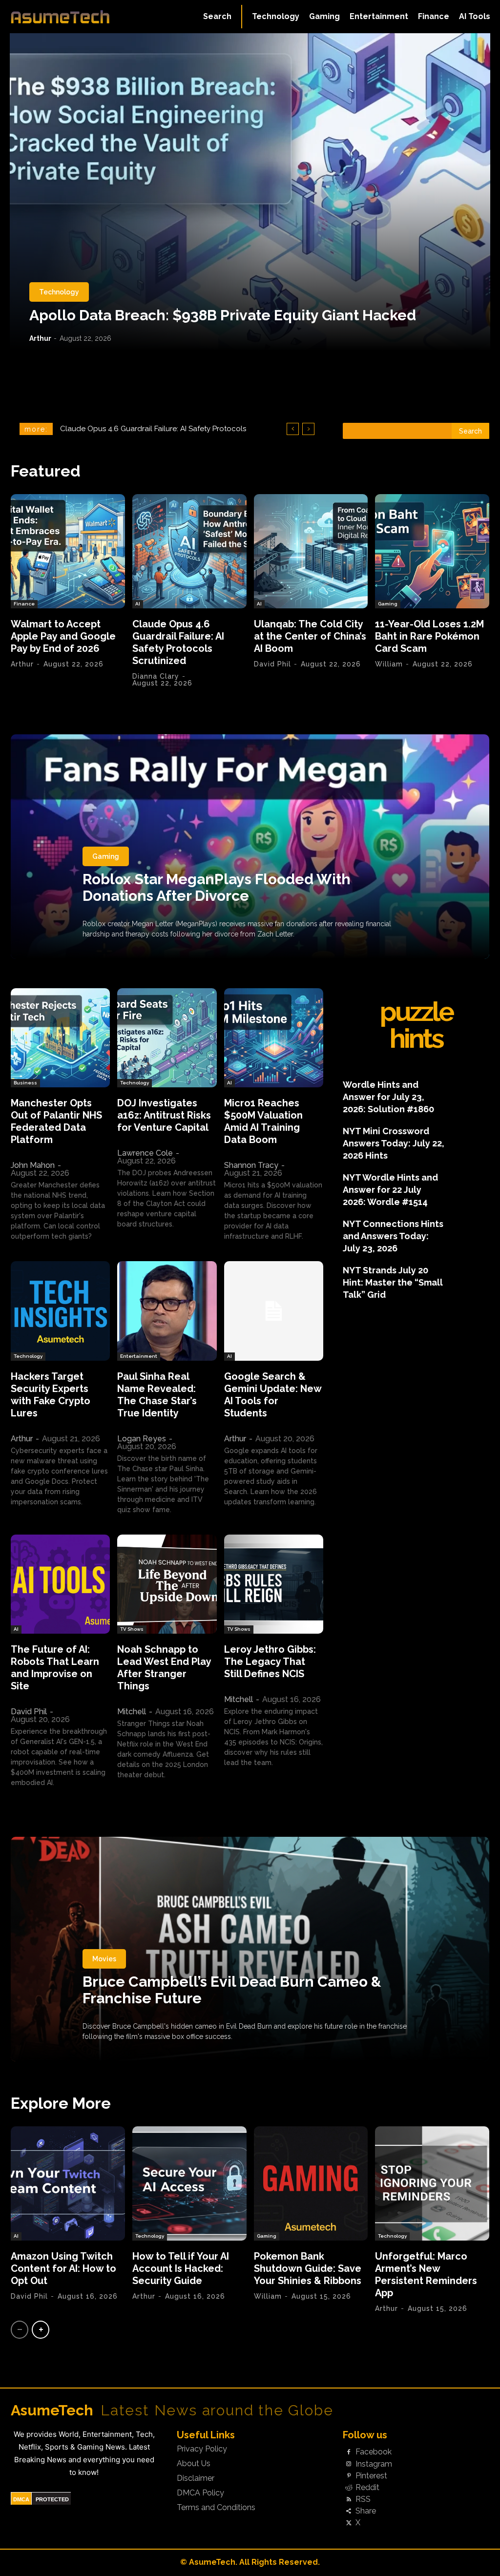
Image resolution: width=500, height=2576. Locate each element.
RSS (363, 2499)
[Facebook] (349, 2452)
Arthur (40, 338)
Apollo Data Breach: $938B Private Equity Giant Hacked (223, 315)
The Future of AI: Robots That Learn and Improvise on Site (55, 1668)
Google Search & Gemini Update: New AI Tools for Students (273, 1395)
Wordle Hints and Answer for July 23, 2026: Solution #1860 (388, 1097)
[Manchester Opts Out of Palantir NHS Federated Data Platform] (60, 1038)
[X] (349, 2523)
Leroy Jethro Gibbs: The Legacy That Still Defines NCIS (270, 1662)
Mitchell (132, 1712)
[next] (308, 429)
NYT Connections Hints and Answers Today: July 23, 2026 (393, 1236)
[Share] (349, 2512)
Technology (59, 292)
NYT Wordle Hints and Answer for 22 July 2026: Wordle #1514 (390, 1190)
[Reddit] (349, 2488)
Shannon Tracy (251, 1165)
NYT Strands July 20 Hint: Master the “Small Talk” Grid (393, 1282)
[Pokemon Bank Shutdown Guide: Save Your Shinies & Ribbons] (311, 2183)
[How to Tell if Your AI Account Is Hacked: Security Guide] (189, 2183)
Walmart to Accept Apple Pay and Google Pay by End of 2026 (63, 636)
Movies (104, 1959)
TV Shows (132, 1629)
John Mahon (33, 1165)
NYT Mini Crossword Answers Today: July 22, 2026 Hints (394, 1143)
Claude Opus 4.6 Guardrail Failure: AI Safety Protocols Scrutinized (178, 642)
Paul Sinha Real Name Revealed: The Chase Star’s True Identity (157, 1395)
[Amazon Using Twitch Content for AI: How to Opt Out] (68, 2183)
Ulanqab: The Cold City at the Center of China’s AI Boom (157, 429)
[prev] (293, 429)
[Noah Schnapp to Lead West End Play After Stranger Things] (167, 1584)
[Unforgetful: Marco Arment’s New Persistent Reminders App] (432, 2183)
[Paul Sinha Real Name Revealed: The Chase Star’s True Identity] (167, 1311)
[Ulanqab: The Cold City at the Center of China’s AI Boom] (311, 551)
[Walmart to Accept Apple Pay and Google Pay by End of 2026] (68, 551)
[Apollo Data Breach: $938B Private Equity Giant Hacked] (250, 192)
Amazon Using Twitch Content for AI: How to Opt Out (63, 2268)
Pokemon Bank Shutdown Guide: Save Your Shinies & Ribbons (308, 2268)
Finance (24, 604)
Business (25, 1083)
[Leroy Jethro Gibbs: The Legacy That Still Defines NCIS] (274, 1584)
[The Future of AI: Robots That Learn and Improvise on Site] (60, 1584)
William (389, 664)
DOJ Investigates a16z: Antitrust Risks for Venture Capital (164, 1115)
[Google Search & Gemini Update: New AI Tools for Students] (274, 1311)
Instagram (374, 2464)
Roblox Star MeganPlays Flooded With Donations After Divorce (217, 887)
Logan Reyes (142, 1439)
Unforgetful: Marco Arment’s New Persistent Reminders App (426, 2275)
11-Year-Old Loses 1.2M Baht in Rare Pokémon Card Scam (429, 636)
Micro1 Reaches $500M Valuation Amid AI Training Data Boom (263, 1121)
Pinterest (371, 2476)
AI (138, 604)
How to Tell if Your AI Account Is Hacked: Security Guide (181, 2268)
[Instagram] (349, 2464)
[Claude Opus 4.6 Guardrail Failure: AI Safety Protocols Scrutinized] (189, 551)
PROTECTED (52, 2499)
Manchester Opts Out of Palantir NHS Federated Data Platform (56, 1121)
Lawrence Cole (145, 1153)
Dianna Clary (156, 676)
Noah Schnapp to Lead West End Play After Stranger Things (164, 1668)
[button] (217, 17)
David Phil (272, 664)
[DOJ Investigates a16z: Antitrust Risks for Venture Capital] (167, 1038)
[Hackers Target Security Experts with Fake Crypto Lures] (60, 1311)
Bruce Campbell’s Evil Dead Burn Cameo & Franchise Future (232, 1990)
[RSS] (349, 2500)
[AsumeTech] (60, 17)
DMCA (21, 2499)
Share (366, 2511)
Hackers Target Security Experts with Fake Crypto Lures (51, 1395)
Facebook (374, 2452)
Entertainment (139, 1356)
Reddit (367, 2488)
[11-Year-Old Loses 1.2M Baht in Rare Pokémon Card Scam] (432, 551)
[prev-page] (20, 2330)
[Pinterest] (349, 2476)
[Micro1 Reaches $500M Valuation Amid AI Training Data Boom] (274, 1038)
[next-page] (41, 2330)
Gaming (388, 604)
